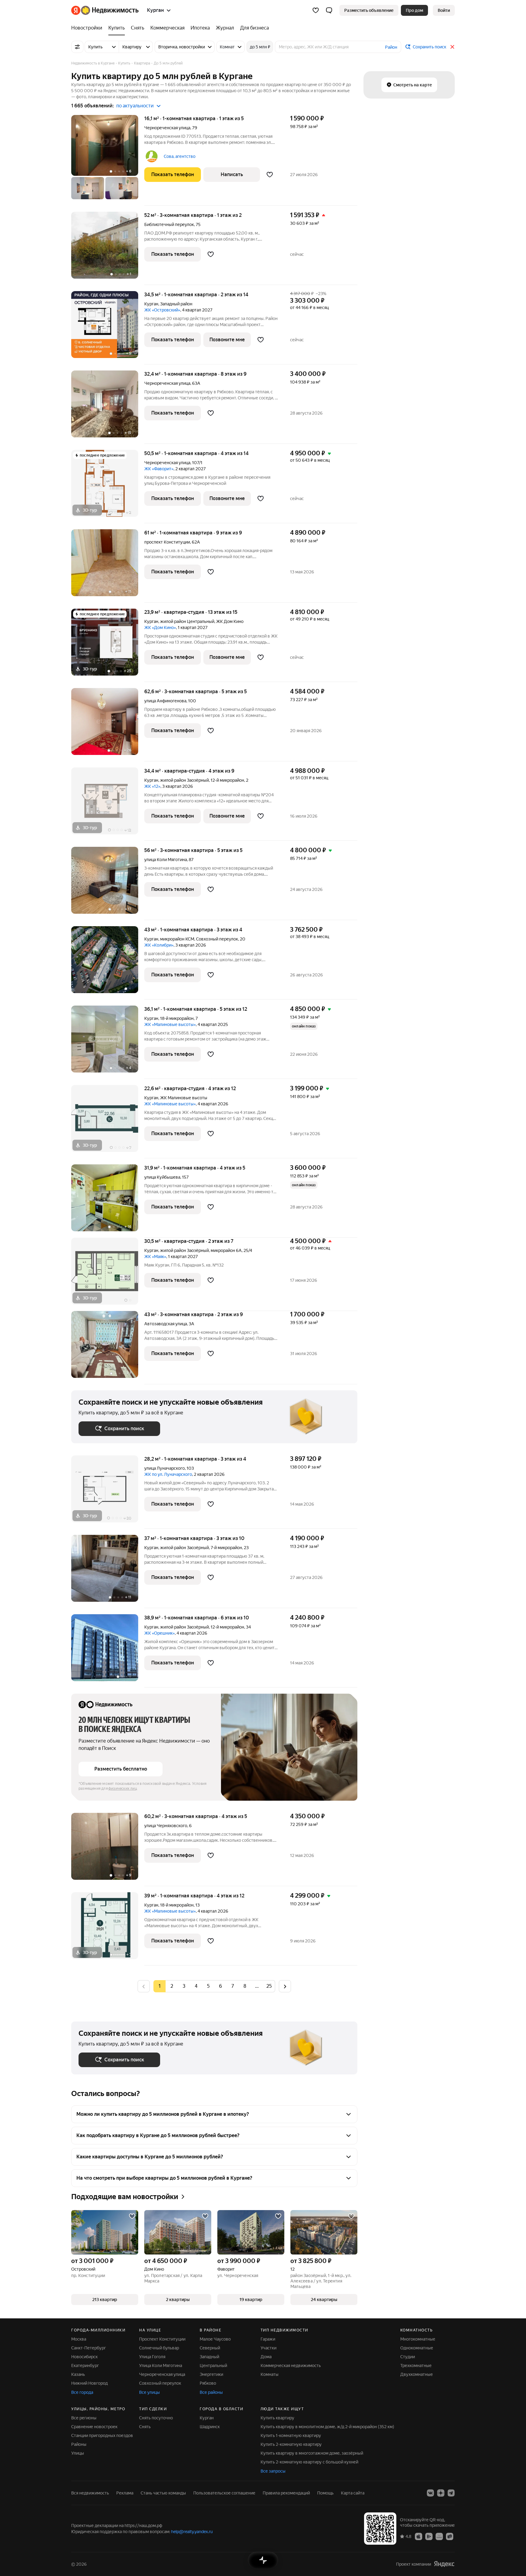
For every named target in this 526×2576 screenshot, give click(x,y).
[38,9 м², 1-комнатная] (108, 1651)
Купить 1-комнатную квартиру (291, 2435)
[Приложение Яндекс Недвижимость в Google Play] (429, 2536)
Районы (79, 2444)
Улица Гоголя (152, 2357)
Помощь (325, 2493)
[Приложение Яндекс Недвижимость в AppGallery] (439, 2536)
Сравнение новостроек (94, 2427)
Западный (209, 2357)
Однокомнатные (417, 2348)
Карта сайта (353, 2493)
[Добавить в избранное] (270, 175)
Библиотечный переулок (169, 224)
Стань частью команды (163, 2493)
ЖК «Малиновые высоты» (170, 1024)
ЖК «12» (152, 786)
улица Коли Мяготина (166, 860)
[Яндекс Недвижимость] (105, 10)
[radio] (172, 1986)
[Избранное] (316, 10)
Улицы (78, 2453)
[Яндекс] (444, 2564)
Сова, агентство (180, 156)
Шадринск (210, 2427)
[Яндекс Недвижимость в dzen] (441, 2493)
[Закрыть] (452, 47)
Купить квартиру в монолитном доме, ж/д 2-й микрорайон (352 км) (327, 2427)
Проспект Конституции (162, 2339)
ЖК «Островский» (162, 310)
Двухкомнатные (417, 2374)
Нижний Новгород (89, 2383)
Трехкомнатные (416, 2366)
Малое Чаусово (215, 2339)
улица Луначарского (165, 1468)
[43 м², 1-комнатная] (108, 963)
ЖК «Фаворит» (159, 469)
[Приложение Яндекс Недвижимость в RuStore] (450, 2536)
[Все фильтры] (77, 47)
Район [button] (391, 47)
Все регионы (84, 2418)
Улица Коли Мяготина (161, 2366)
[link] (444, 10)
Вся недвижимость (90, 2493)
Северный (210, 2348)
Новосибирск (84, 2357)
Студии (408, 2357)
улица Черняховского (166, 1826)
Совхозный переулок (160, 2383)
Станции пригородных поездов (102, 2435)
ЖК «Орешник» (160, 1633)
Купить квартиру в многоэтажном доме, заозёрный (312, 2453)
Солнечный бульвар (159, 2348)
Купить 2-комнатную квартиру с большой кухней (309, 2462)
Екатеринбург (85, 2366)
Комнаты (270, 2374)
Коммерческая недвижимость (291, 2366)
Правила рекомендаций (286, 2493)
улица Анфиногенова (165, 701)
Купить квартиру (277, 2418)
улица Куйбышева (162, 1177)
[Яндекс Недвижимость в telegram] (451, 2493)
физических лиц (123, 1789)
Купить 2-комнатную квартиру (291, 2444)
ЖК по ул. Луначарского (168, 1474)
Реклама (125, 2493)
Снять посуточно (156, 2418)
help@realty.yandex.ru (192, 2532)
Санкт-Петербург (89, 2348)
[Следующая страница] (285, 1986)
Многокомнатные (418, 2339)
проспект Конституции (167, 542)
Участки (268, 2348)
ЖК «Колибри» (159, 945)
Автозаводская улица (166, 1324)
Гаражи (268, 2339)
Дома (266, 2357)
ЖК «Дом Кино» (160, 627)
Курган (151, 304)
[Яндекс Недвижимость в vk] (430, 2493)
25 (269, 1986)
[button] (329, 10)
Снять (145, 2427)
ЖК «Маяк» (155, 1257)
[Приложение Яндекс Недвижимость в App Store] (419, 2536)
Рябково (208, 2383)
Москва (79, 2339)
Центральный (213, 2366)
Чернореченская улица (167, 128)
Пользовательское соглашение (224, 2493)
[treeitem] (88, 28)
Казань (78, 2374)
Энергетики (211, 2374)
